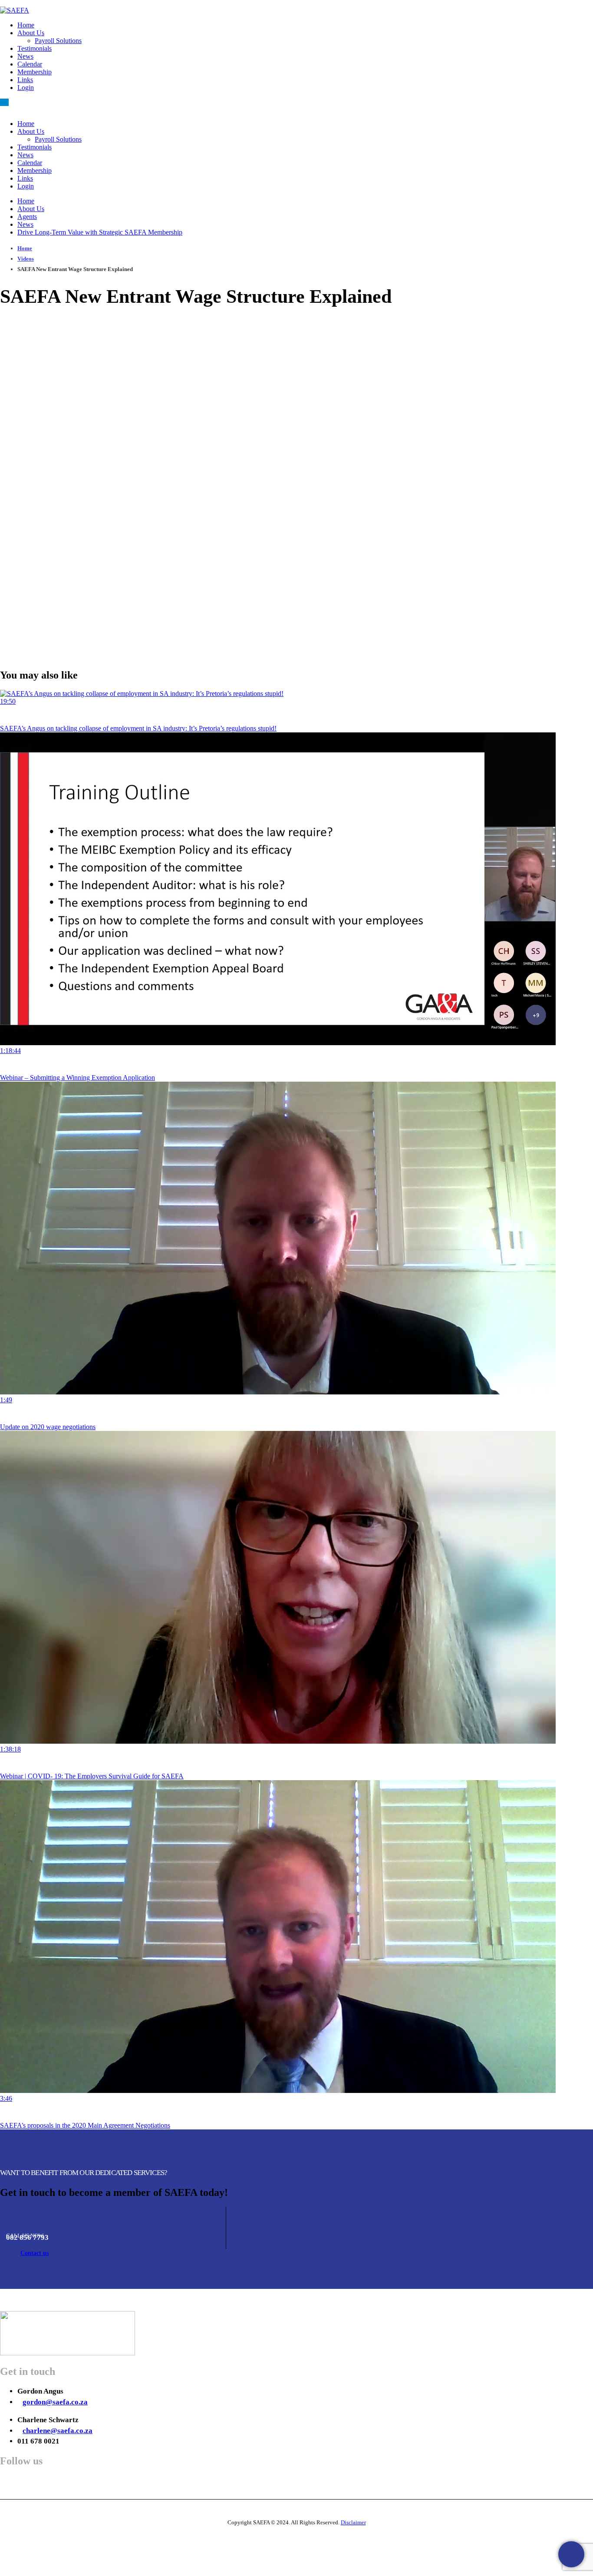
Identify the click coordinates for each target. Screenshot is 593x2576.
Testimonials (35, 48)
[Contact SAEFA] (571, 2554)
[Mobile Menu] (4, 102)
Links (25, 80)
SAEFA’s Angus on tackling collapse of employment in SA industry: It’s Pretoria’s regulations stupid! (138, 728)
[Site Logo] (15, 10)
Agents (27, 217)
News (25, 56)
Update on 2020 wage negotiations (48, 1427)
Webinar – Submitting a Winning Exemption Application (77, 1078)
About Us (31, 33)
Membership (35, 72)
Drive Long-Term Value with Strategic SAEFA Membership (100, 232)
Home (26, 25)
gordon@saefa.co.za (55, 2402)
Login (26, 88)
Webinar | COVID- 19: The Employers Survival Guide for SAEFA (92, 1776)
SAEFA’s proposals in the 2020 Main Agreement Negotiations (85, 2125)
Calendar (30, 64)
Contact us (35, 2253)
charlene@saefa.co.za (58, 2431)
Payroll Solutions (58, 41)
